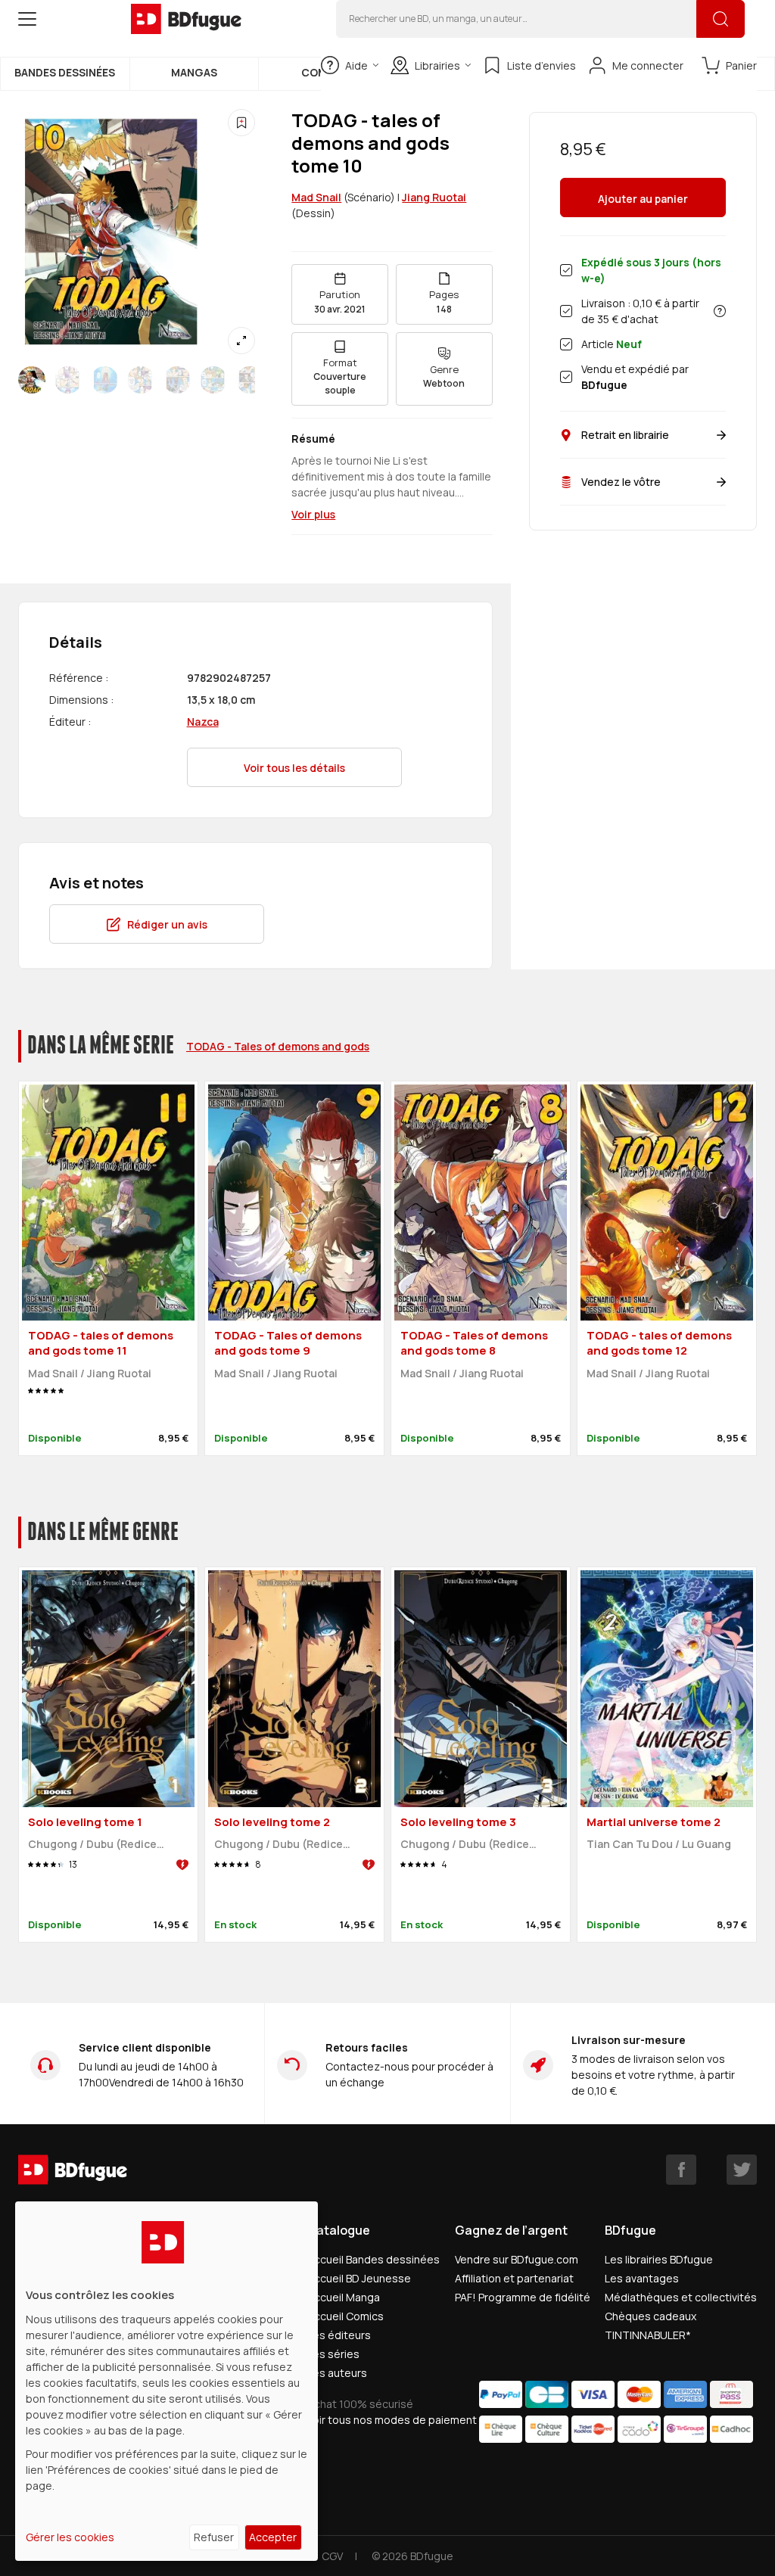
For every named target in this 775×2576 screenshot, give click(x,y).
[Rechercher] (721, 19)
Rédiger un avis (167, 924)
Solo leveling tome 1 (85, 1822)
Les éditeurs (339, 2335)
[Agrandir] (241, 341)
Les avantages (642, 2278)
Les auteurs (337, 2373)
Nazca (203, 722)
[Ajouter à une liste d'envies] (241, 123)
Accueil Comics (345, 2316)
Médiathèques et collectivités (681, 2297)
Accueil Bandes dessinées (373, 2259)
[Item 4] (177, 380)
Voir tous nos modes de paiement (392, 2420)
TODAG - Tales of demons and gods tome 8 (474, 1343)
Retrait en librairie (625, 435)
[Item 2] (104, 380)
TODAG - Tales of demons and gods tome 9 (288, 1343)
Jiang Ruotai (434, 197)
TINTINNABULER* (648, 2335)
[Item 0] (32, 380)
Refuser (214, 2537)
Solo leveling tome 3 (458, 1822)
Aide (356, 65)
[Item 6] (250, 380)
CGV (332, 2556)
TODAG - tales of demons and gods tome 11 (101, 1343)
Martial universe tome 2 (654, 1822)
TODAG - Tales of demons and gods (278, 1046)
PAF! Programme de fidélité (523, 2297)
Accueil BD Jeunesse (359, 2278)
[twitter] (742, 2170)
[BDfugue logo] (186, 19)
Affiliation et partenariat (514, 2278)
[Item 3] (141, 380)
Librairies (437, 65)
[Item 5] (213, 380)
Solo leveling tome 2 (272, 1822)
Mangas (194, 72)
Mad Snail (316, 197)
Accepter (273, 2537)
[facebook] (681, 2170)
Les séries (333, 2354)
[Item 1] (68, 380)
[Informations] (720, 311)
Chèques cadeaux (651, 2316)
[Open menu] (27, 19)
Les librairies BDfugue (659, 2259)
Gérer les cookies (70, 2537)
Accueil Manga (344, 2297)
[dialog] (167, 2381)
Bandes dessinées (65, 72)
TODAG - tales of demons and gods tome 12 (659, 1343)
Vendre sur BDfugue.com (517, 2259)
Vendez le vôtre (621, 482)
